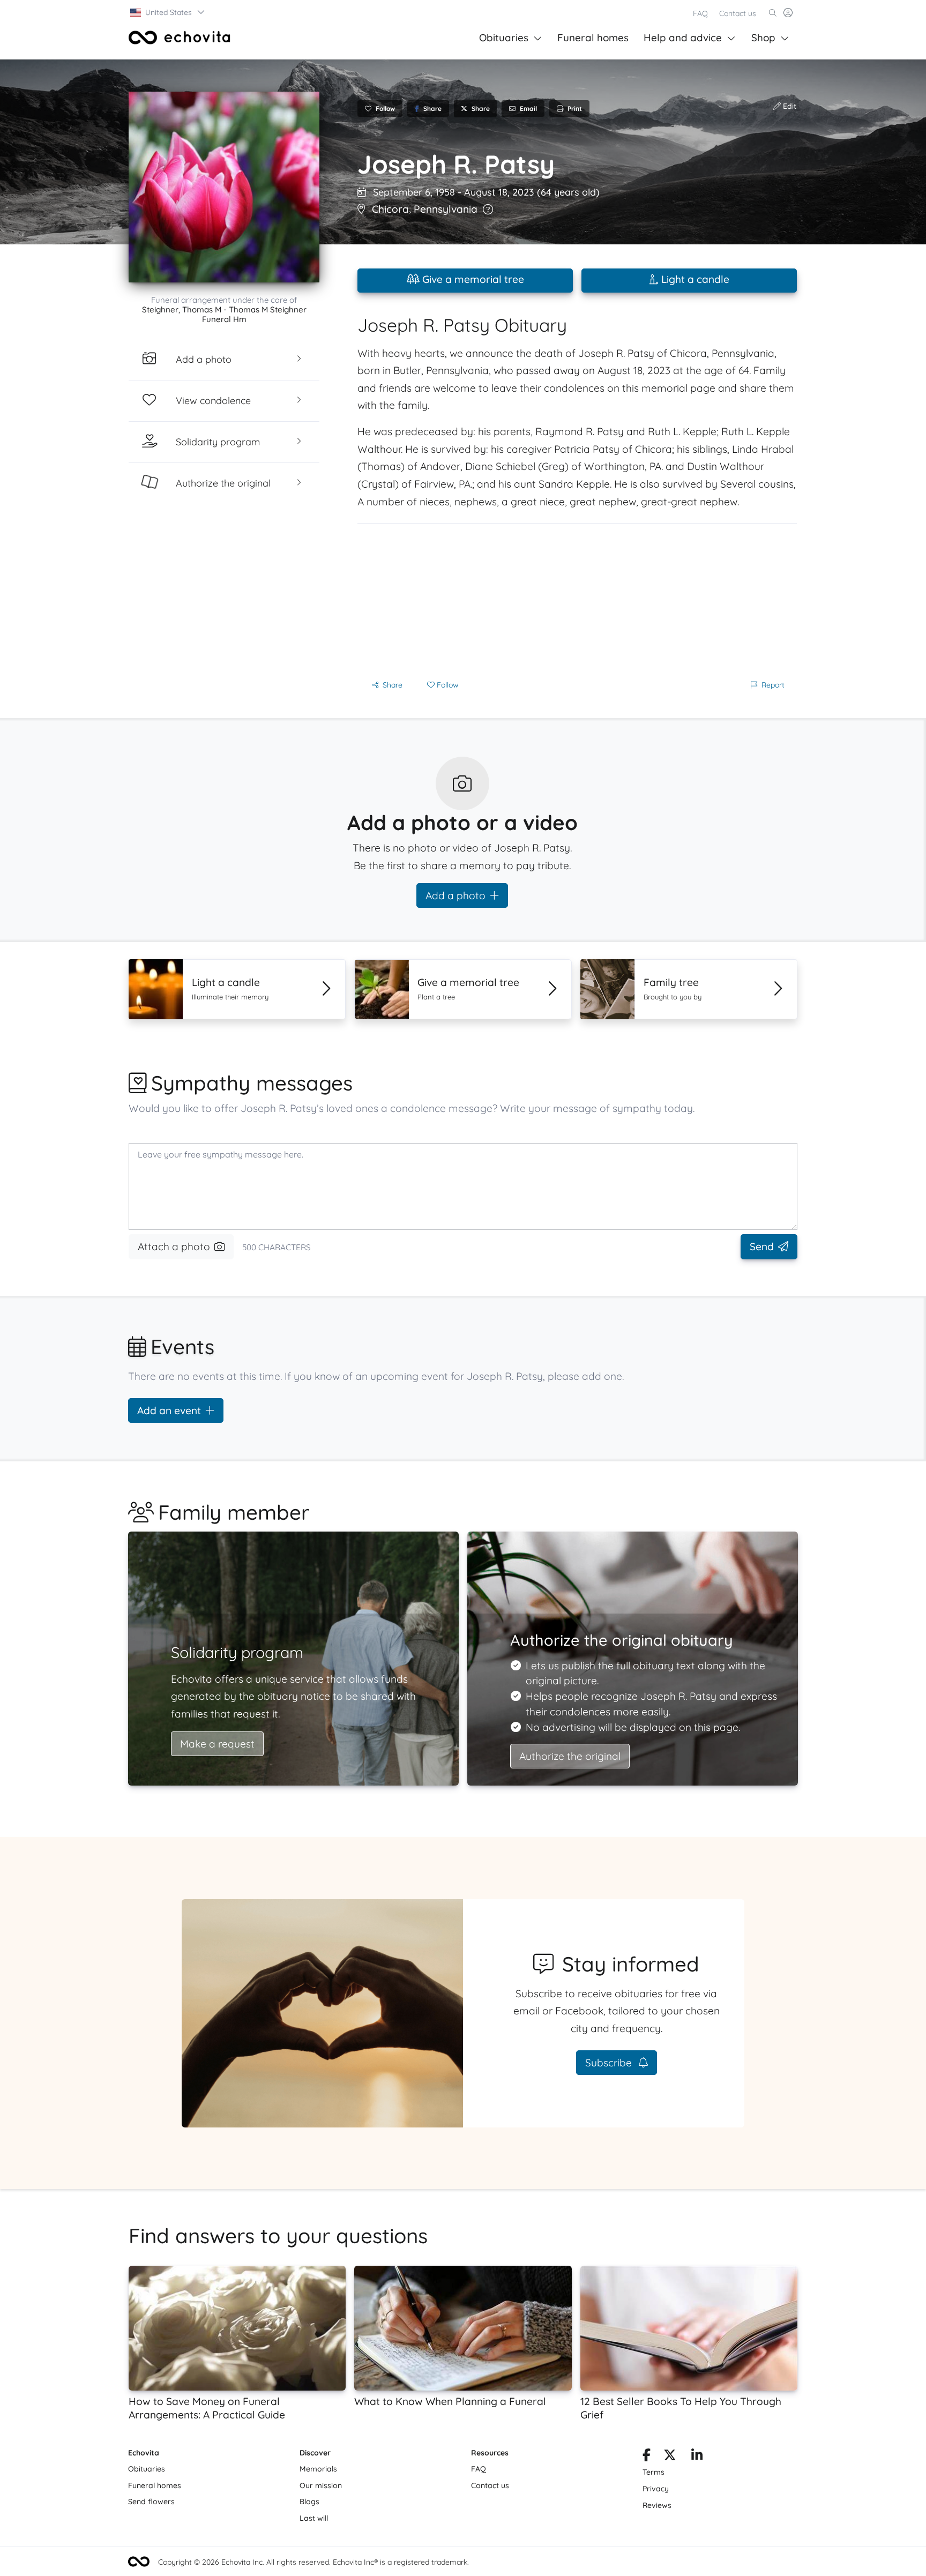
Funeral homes (593, 38)
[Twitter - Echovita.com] (670, 2457)
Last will (314, 2518)
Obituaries (504, 38)
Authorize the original (570, 1756)
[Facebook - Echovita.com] (647, 2457)
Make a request (217, 1744)
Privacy (656, 2489)
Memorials (318, 2469)
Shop (763, 38)
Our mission (321, 2485)
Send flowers (151, 2502)
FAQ (700, 13)
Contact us (738, 13)
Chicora (390, 209)
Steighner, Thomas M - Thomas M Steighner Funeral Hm (224, 314)
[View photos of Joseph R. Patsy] (224, 187)
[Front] (180, 38)
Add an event (169, 1410)
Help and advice (683, 38)
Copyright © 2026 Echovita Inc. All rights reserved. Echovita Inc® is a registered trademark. (313, 2562)
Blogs (309, 2502)
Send (762, 1246)
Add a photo (455, 895)
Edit (789, 106)
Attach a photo (174, 1246)
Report (773, 685)
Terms (654, 2472)
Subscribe (610, 2063)
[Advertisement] (577, 599)
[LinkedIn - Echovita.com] (697, 2457)
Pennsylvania (446, 209)
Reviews (657, 2505)
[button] (168, 12)
